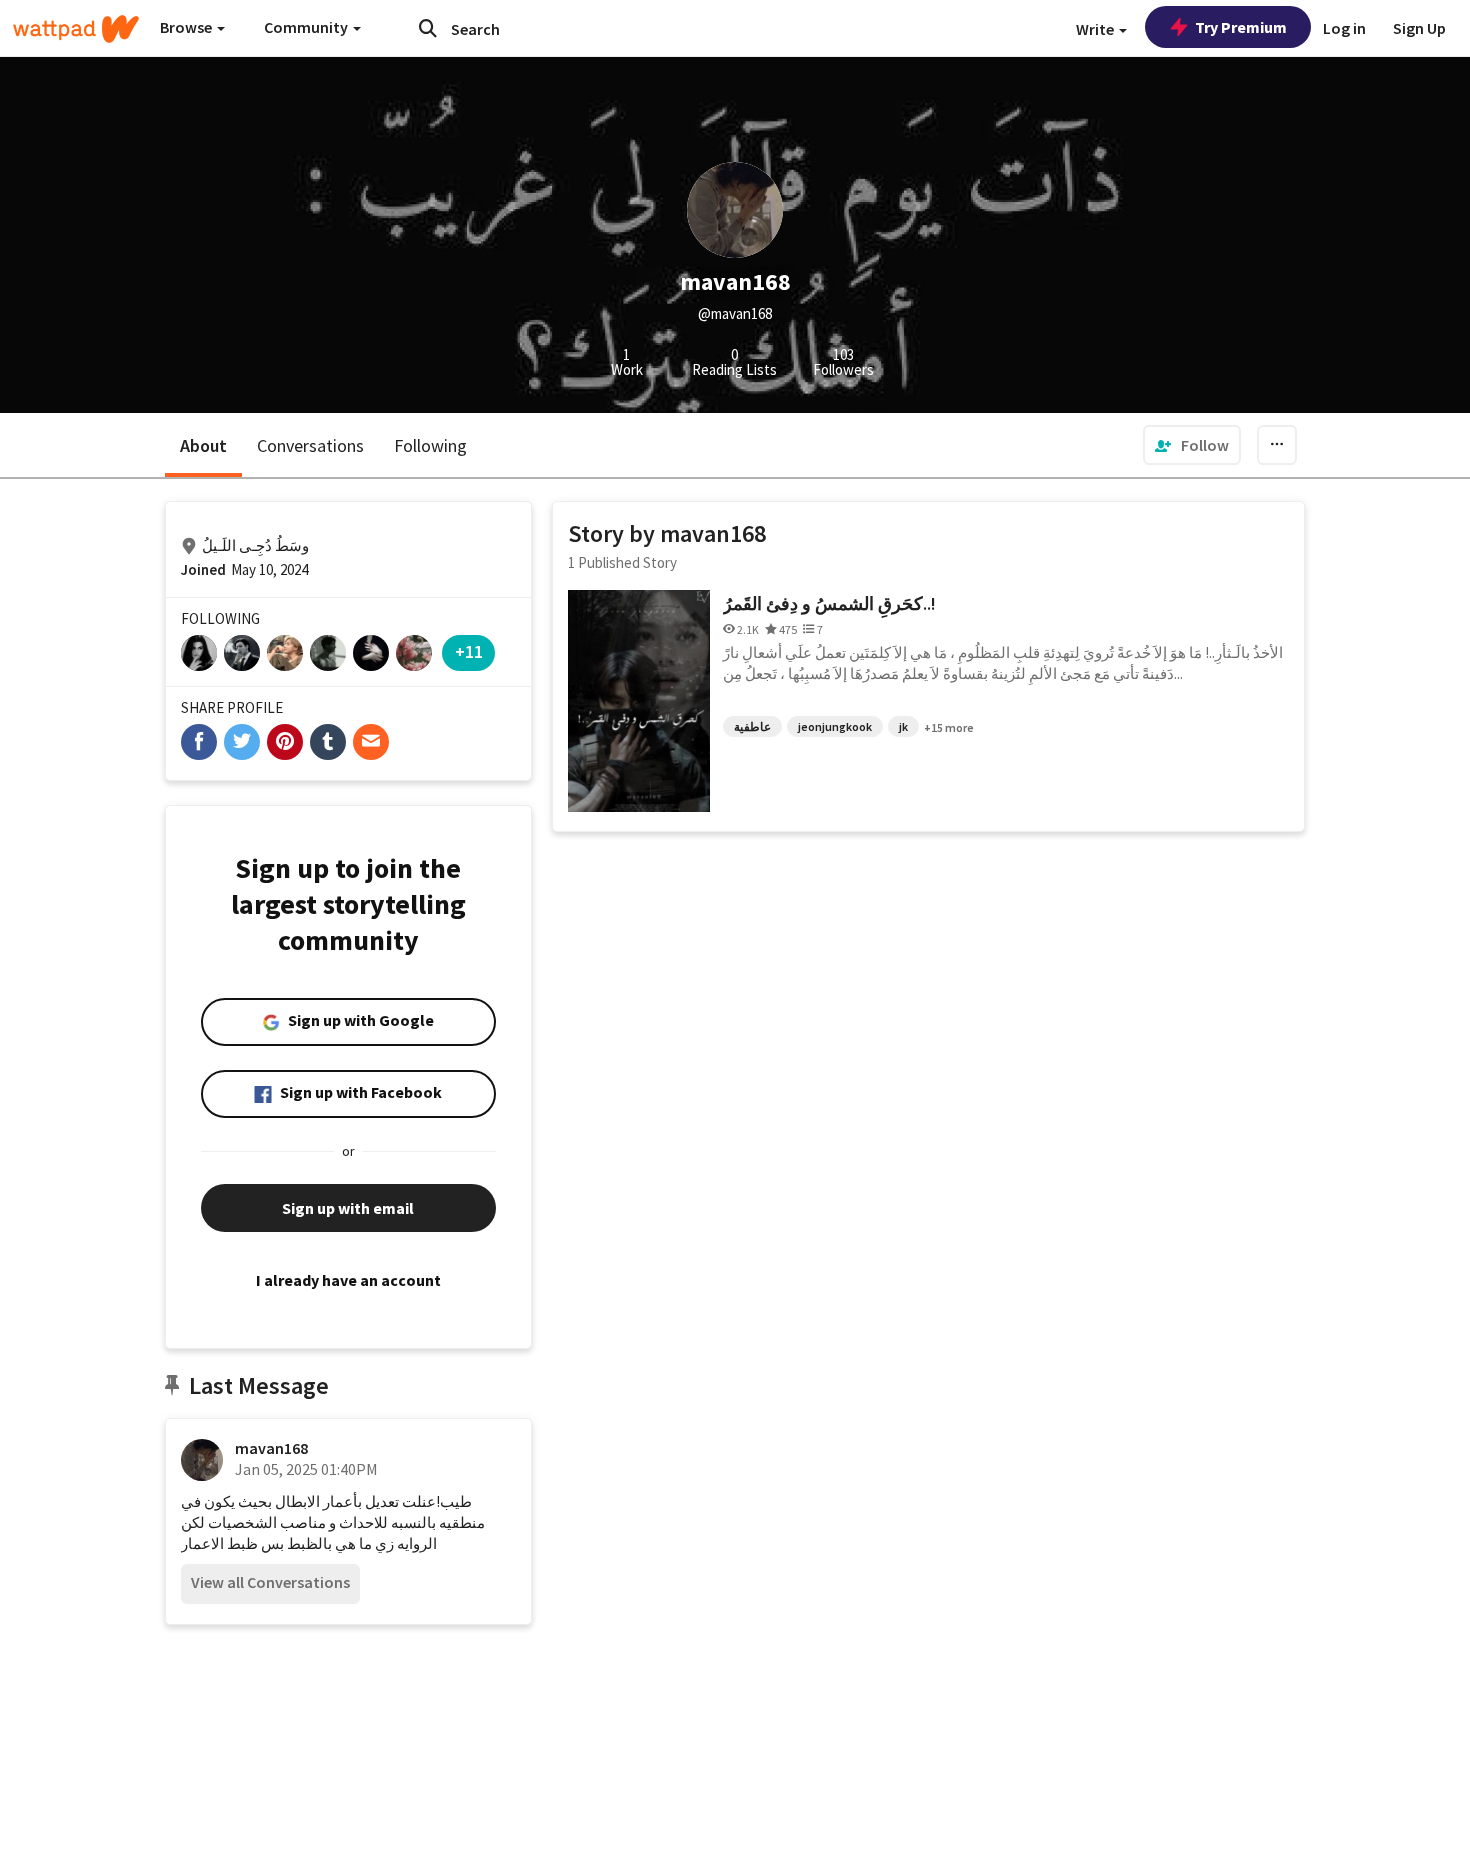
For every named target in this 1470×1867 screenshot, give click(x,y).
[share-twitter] (242, 742)
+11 (469, 651)
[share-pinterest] (285, 742)
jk (903, 726)
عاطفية (752, 726)
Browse (187, 27)
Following (430, 445)
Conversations (310, 445)
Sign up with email (348, 1208)
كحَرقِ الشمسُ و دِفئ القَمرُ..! (829, 603)
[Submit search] (428, 28)
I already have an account (348, 1280)
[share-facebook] (199, 742)
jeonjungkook (835, 726)
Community (307, 27)
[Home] (76, 29)
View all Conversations (270, 1582)
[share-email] (371, 742)
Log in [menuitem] (1344, 28)
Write (1096, 29)
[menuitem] (1192, 445)
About (203, 445)
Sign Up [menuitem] (1419, 28)
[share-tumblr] (328, 742)
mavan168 (271, 1448)
